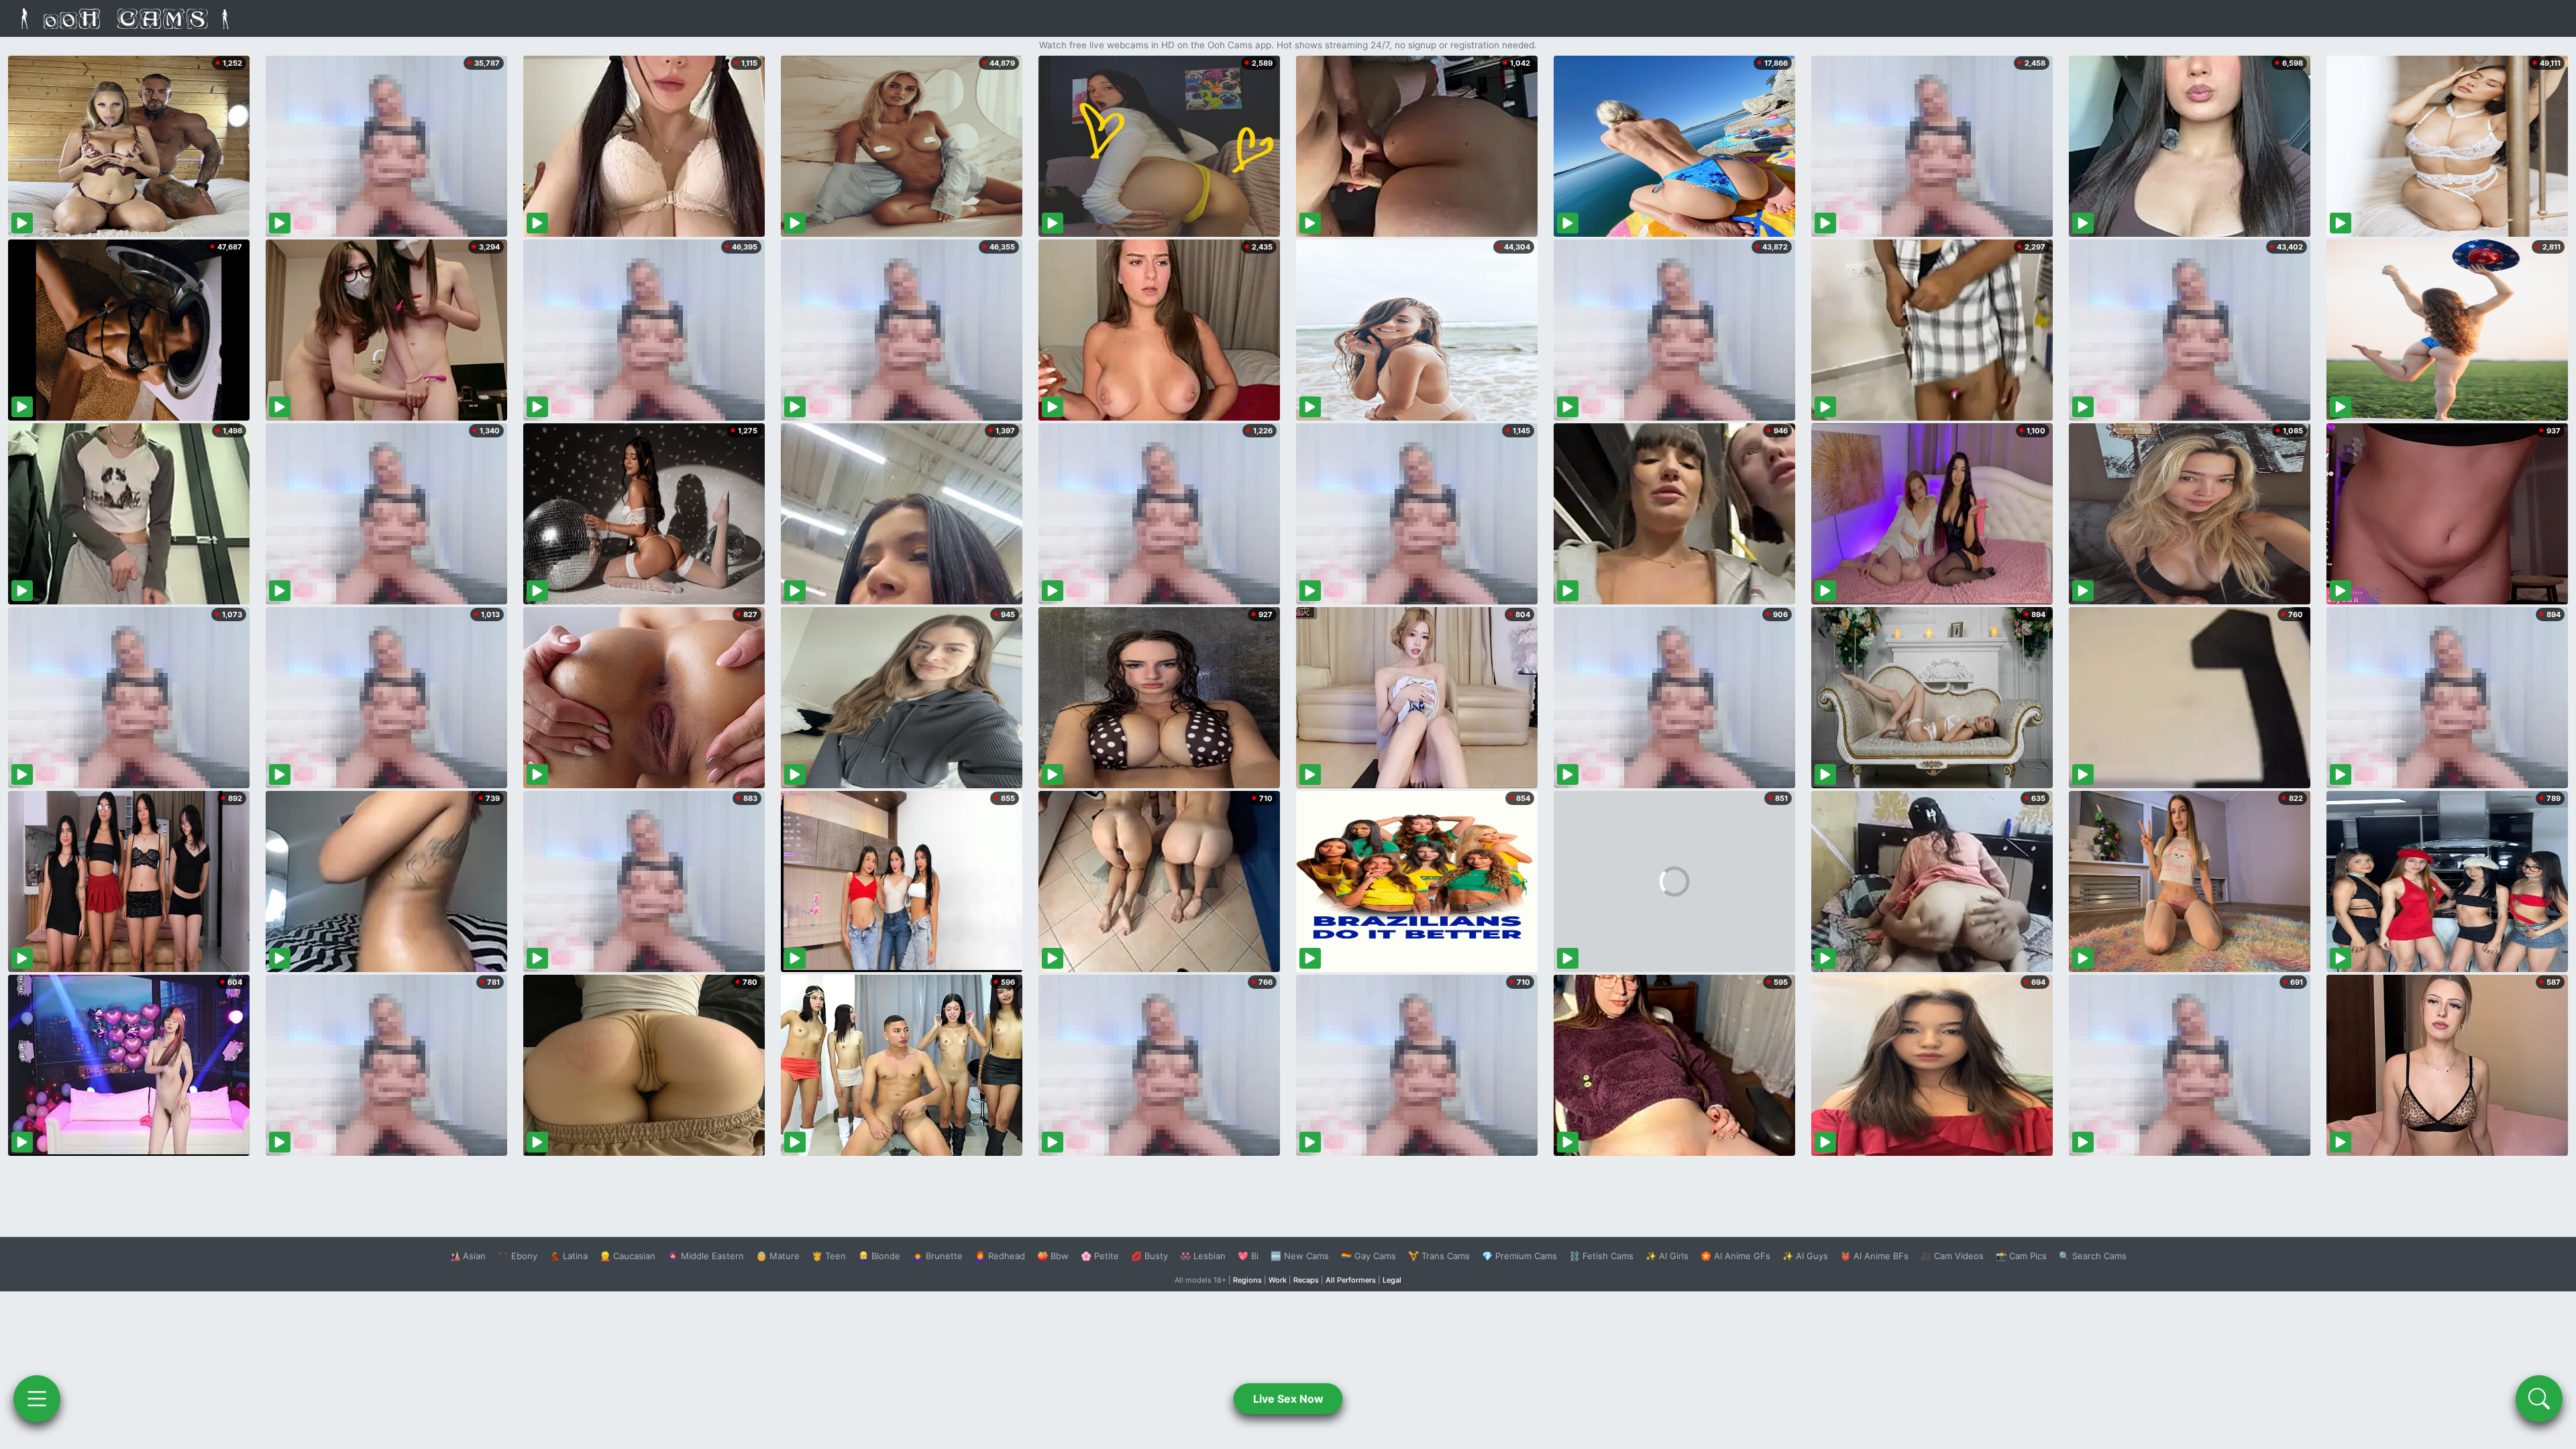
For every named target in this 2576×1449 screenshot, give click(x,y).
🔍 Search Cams (2093, 1256)
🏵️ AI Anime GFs (1735, 1256)
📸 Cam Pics (2021, 1256)
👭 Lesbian (1203, 1256)
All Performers (1351, 1280)
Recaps (1306, 1280)
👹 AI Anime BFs (1874, 1256)
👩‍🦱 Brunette (937, 1256)
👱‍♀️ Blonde (879, 1256)
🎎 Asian (468, 1256)
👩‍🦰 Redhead (1000, 1256)
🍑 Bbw (1053, 1256)
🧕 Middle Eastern (706, 1256)
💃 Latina (569, 1256)
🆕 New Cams (1300, 1256)
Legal (1392, 1280)
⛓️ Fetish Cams (1601, 1256)
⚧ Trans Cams (1439, 1256)
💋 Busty (1149, 1256)
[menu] (37, 1399)
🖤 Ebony (518, 1256)
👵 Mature (778, 1256)
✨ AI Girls (1667, 1256)
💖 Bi (1248, 1256)
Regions (1247, 1280)
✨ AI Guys (1805, 1256)
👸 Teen (829, 1256)
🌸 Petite (1100, 1256)
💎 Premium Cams (1519, 1256)
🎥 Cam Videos (1952, 1256)
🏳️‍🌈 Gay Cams (1368, 1256)
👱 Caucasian (628, 1256)
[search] (2539, 1399)
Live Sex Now (1288, 1399)
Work (1278, 1280)
